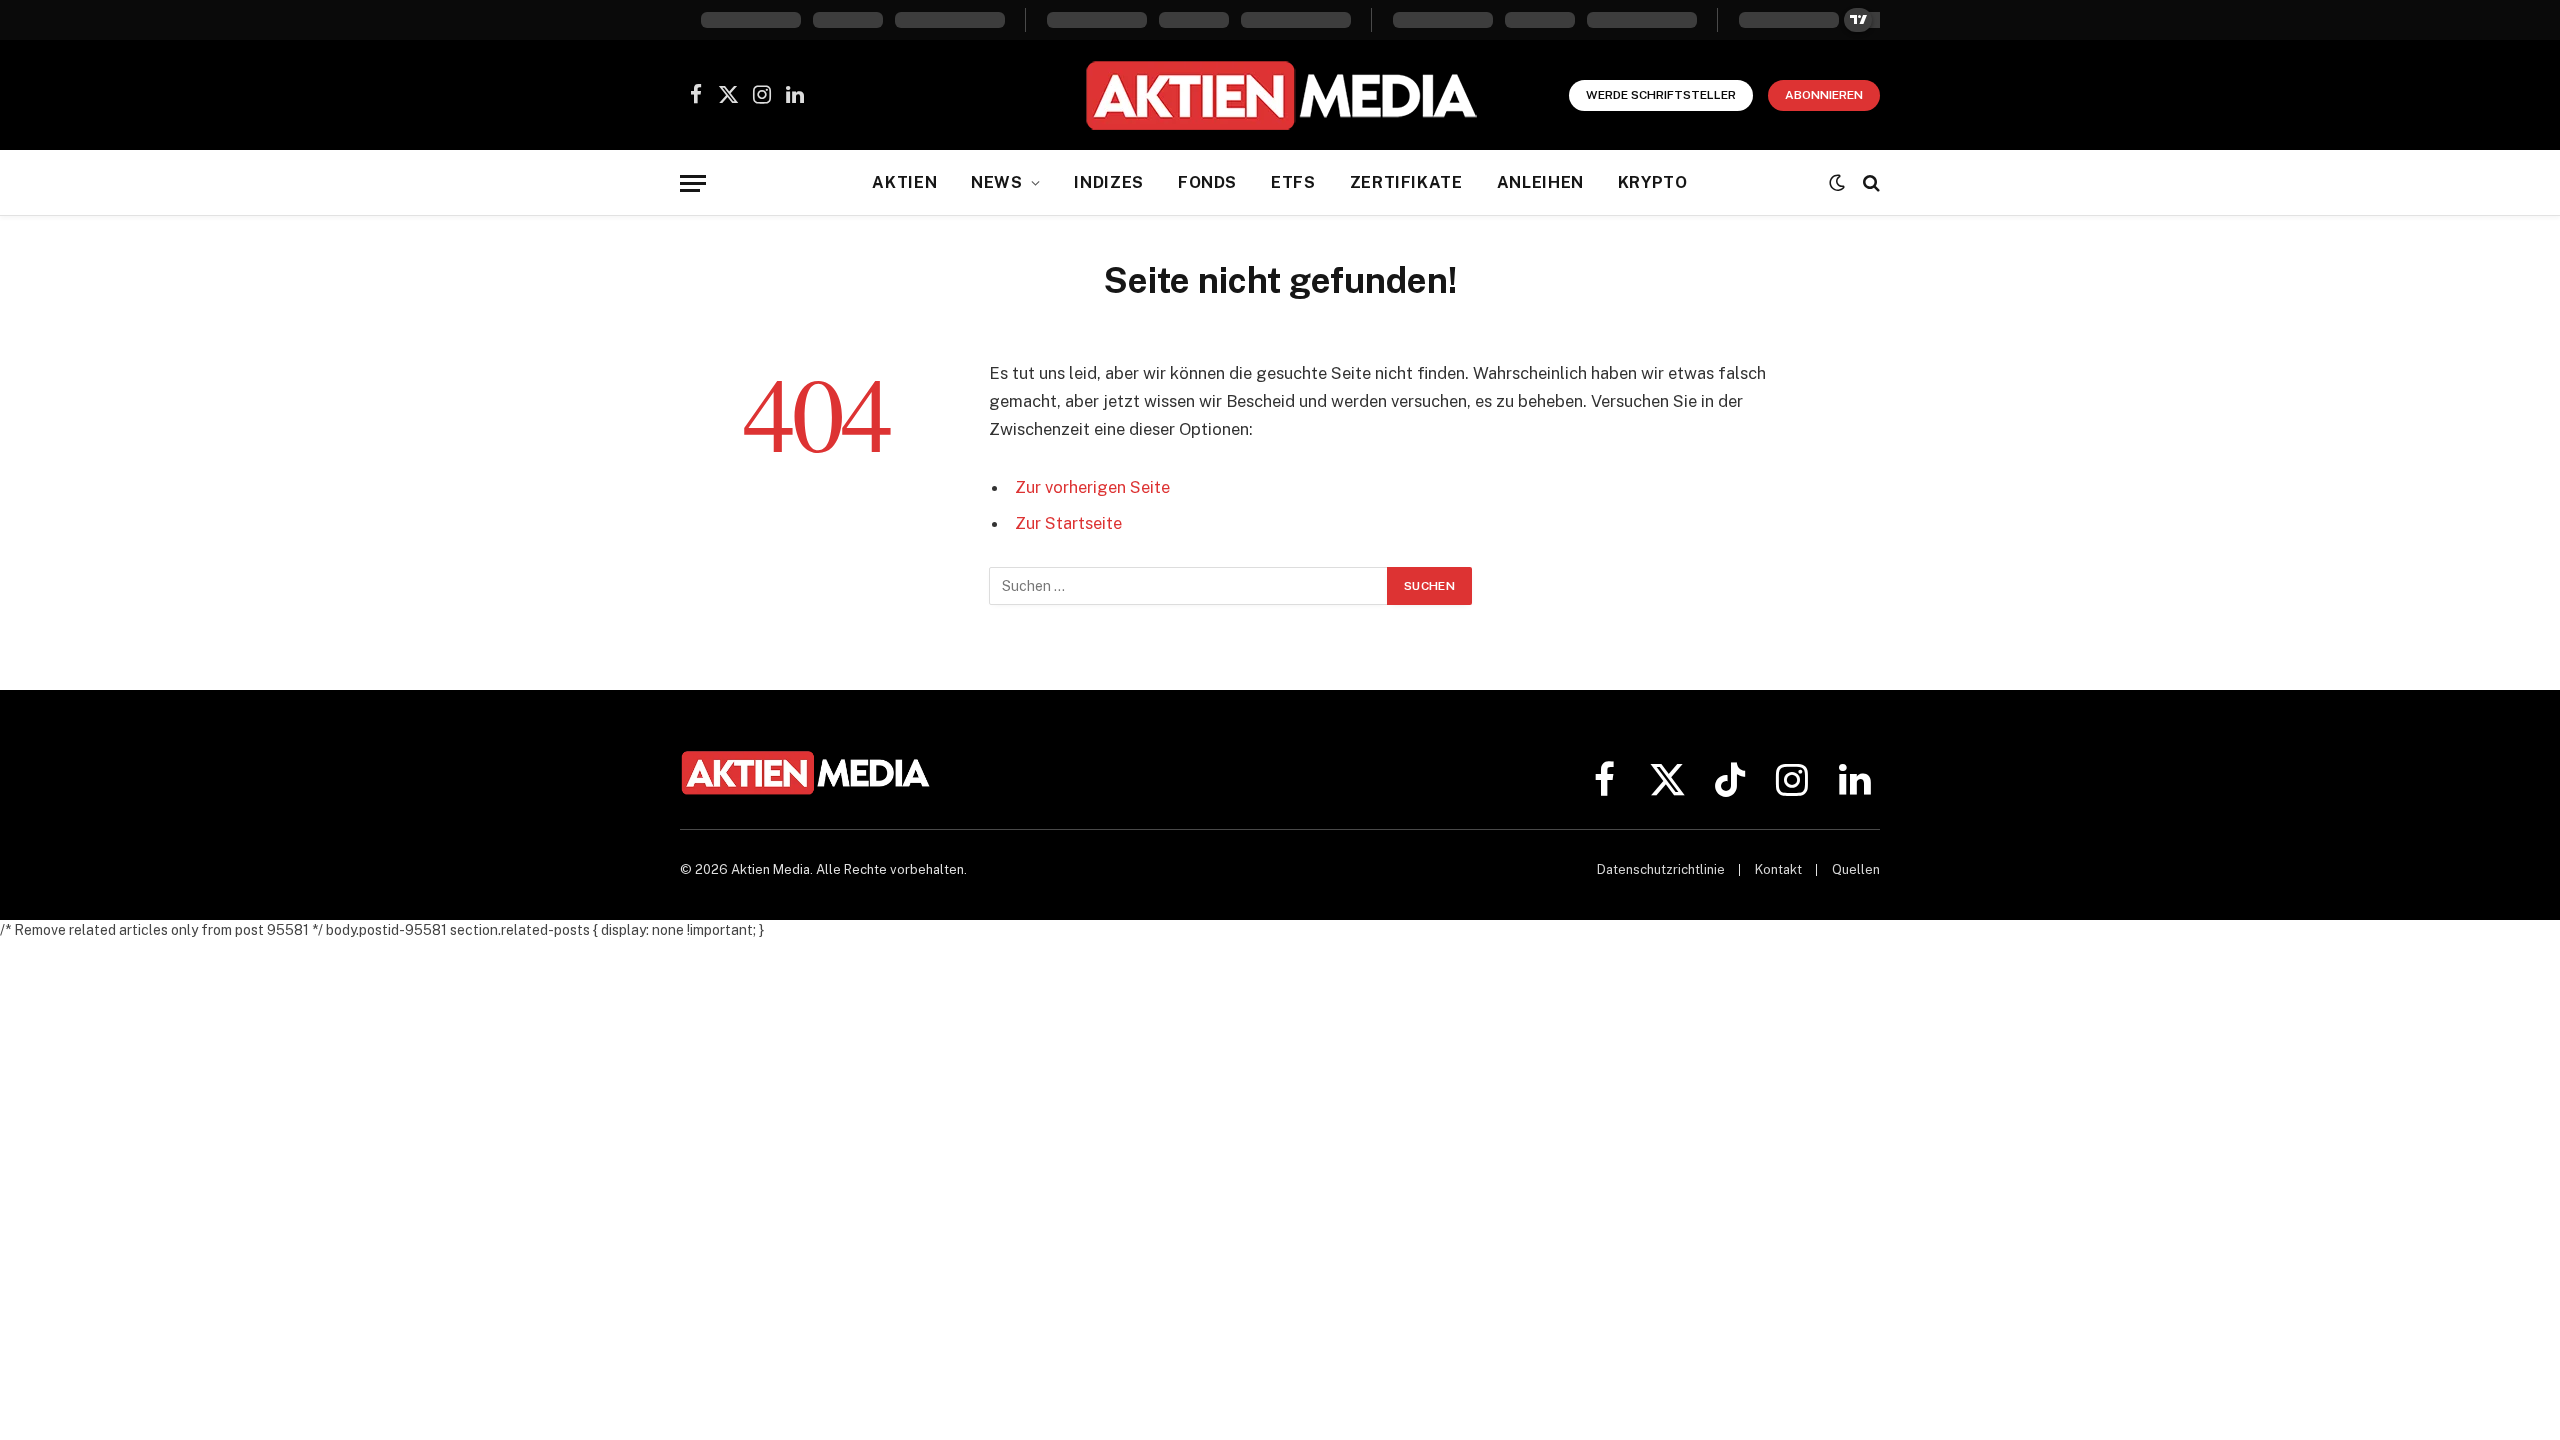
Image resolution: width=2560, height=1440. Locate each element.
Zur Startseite (1068, 523)
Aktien (904, 182)
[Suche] (1869, 183)
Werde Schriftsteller (1661, 95)
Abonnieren (1824, 95)
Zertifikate (1406, 182)
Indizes (1108, 182)
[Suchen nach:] (1189, 586)
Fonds (1207, 182)
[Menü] (693, 183)
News (997, 182)
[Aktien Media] (1280, 95)
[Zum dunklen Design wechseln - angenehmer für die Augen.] (1837, 183)
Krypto (1653, 182)
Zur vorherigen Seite (1092, 487)
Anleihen (1540, 182)
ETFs (1293, 182)
